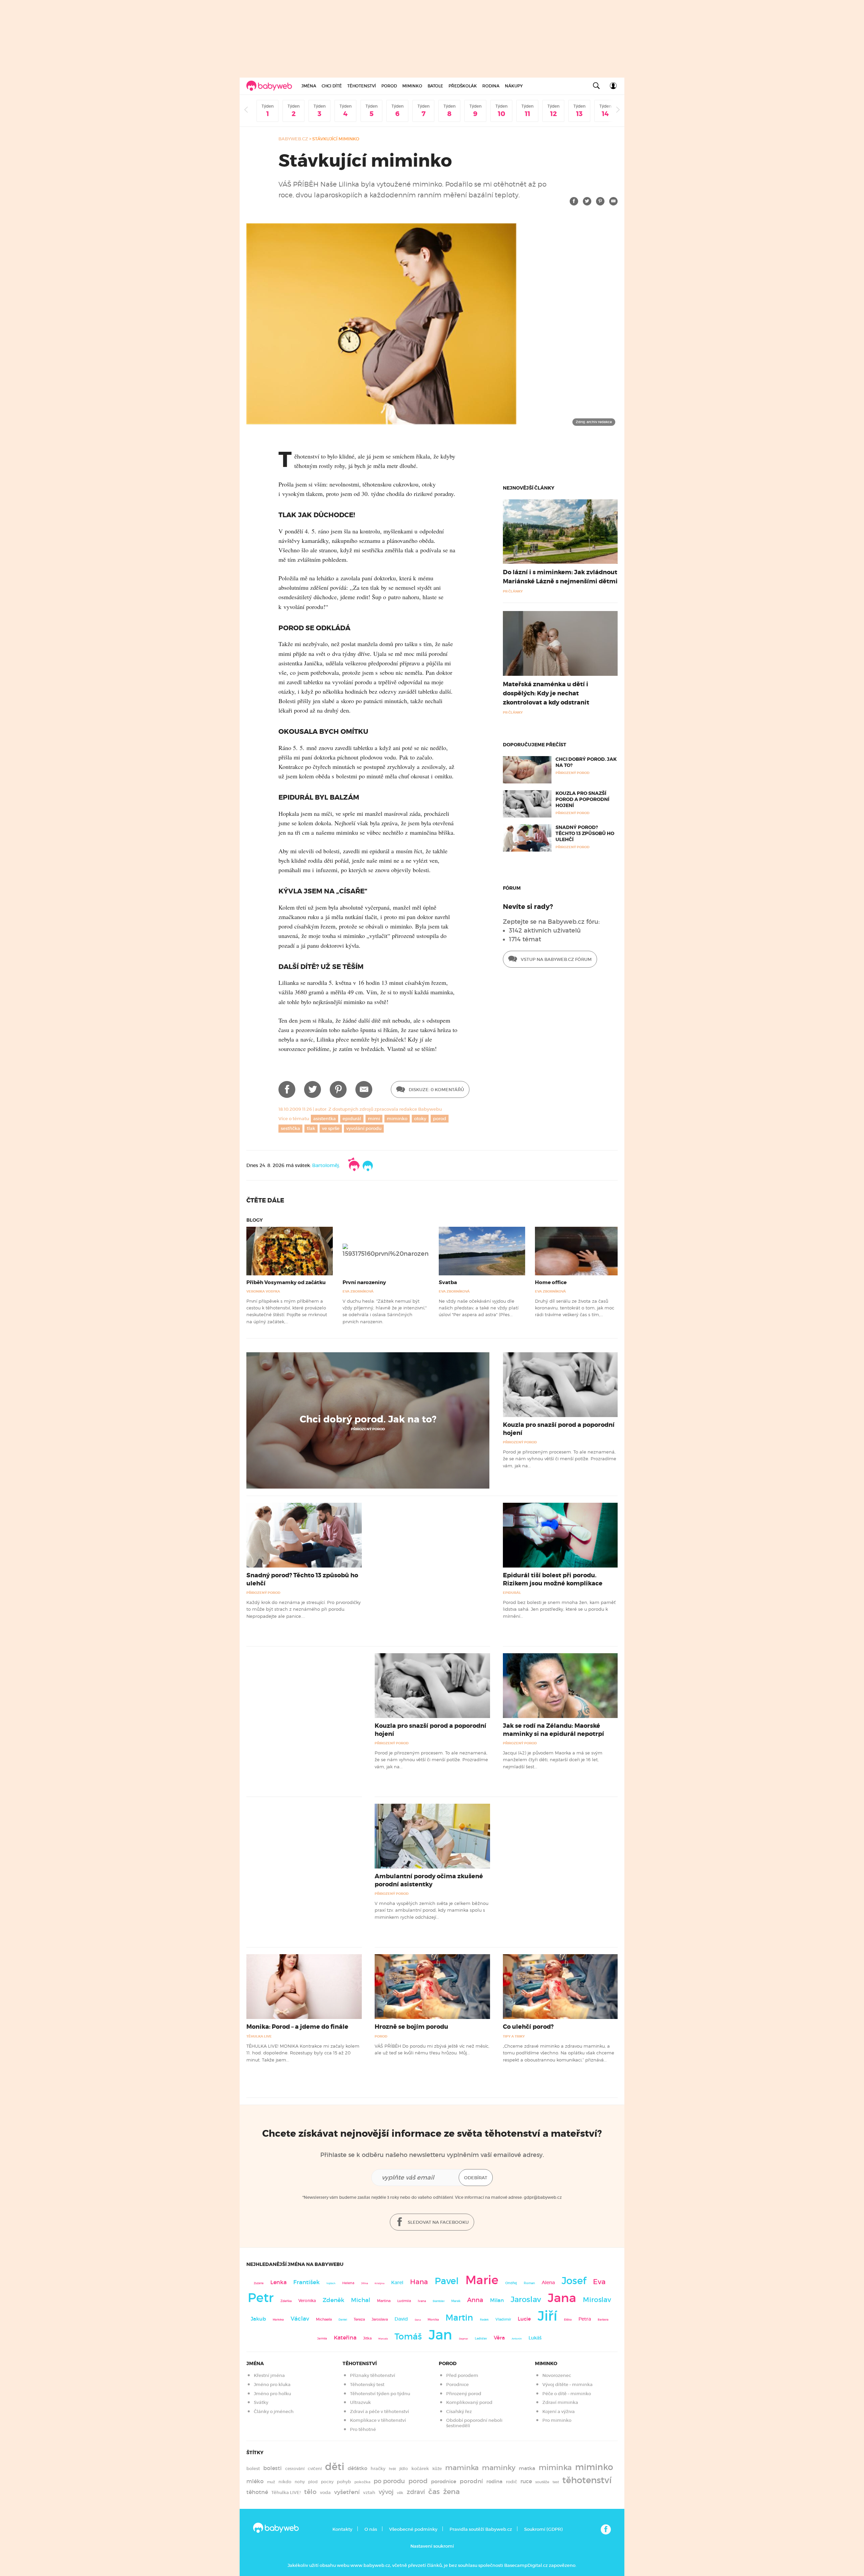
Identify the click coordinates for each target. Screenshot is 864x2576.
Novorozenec (557, 2375)
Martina (384, 2301)
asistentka (325, 1119)
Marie (482, 2280)
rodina (494, 2482)
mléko (255, 2481)
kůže (437, 2469)
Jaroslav (526, 2299)
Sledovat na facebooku (438, 2222)
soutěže (542, 2482)
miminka (555, 2468)
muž (271, 2482)
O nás (371, 2529)
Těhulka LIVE (259, 2036)
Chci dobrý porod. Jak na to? (368, 1419)
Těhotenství (362, 86)
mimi (374, 1119)
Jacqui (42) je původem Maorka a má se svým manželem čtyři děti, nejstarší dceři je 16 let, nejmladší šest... (553, 1760)
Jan (440, 2335)
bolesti (273, 2468)
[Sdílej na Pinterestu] (600, 201)
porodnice (444, 2482)
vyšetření (347, 2492)
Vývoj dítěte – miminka (568, 2385)
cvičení (315, 2469)
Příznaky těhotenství (373, 2375)
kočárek (420, 2469)
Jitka (367, 2338)
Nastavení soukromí (432, 2546)
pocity (327, 2482)
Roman (529, 2283)
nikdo (285, 2482)
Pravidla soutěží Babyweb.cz (481, 2529)
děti (335, 2467)
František (306, 2282)
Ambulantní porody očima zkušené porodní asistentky (429, 1880)
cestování (295, 2469)
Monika (433, 2320)
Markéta (278, 2320)
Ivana (422, 2301)
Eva (599, 2282)
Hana (419, 2282)
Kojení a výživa (559, 2412)
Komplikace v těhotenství (378, 2420)
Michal (361, 2300)
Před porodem (462, 2375)
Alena (548, 2282)
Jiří (547, 2316)
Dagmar (464, 2339)
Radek (484, 2320)
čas (434, 2491)
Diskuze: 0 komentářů (436, 1090)
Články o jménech (274, 2412)
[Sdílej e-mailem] (613, 201)
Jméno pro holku (272, 2394)
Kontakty (342, 2529)
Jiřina (364, 2283)
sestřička (290, 1128)
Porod (389, 86)
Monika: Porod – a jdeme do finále (297, 2027)
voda (325, 2492)
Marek (456, 2301)
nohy (300, 2482)
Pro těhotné (363, 2429)
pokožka (362, 2482)
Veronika (307, 2301)
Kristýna (380, 2283)
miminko (397, 1119)
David (401, 2319)
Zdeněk (333, 2300)
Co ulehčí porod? (528, 2027)
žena (451, 2491)
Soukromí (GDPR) (543, 2529)
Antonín (517, 2339)
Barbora (603, 2320)
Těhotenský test (367, 2385)
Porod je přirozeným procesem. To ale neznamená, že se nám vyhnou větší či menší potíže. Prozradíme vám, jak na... (560, 1459)
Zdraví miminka (560, 2402)
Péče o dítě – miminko (567, 2394)
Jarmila (322, 2338)
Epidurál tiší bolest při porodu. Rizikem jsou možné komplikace (553, 1579)
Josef (574, 2281)
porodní (471, 2481)
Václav (300, 2319)
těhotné (257, 2492)
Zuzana (259, 2283)
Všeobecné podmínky (413, 2529)
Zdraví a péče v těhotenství (380, 2412)
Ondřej (511, 2283)
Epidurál (512, 1593)
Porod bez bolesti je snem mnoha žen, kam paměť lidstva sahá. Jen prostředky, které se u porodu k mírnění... (559, 1609)
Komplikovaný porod (469, 2402)
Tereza (359, 2319)
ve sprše (331, 1128)
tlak (311, 1128)
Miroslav (597, 2300)
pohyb (344, 2482)
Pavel (447, 2281)
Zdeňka (286, 2301)
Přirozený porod (368, 1429)
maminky (499, 2468)
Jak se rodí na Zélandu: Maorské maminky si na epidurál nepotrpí (553, 1730)
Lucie (524, 2319)
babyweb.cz (293, 139)
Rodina (491, 86)
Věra (499, 2338)
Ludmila (404, 2301)
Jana (562, 2298)
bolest (253, 2469)
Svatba (448, 1282)
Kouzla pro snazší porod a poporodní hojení (582, 799)
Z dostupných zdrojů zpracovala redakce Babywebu (385, 1109)
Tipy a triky (514, 2036)
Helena (348, 2283)
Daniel (343, 2320)
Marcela (383, 2339)
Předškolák (463, 86)
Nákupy (514, 86)
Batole (435, 86)
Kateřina (345, 2338)
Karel (397, 2282)
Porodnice (457, 2385)
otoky (420, 1119)
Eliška (568, 2320)
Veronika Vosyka (263, 1291)
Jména (309, 86)
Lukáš (535, 2338)
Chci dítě (332, 86)
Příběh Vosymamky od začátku (286, 1282)
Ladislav (481, 2338)
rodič (511, 2482)
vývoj (386, 2492)
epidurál (352, 1119)
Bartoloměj (326, 1165)
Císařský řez (459, 2412)
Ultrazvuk (360, 2402)
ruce (526, 2481)
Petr (261, 2298)
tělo (310, 2492)
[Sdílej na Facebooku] (574, 201)
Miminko (412, 86)
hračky (378, 2469)
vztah (369, 2492)
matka (527, 2468)
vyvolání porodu (364, 1128)
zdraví (416, 2492)
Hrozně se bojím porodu (411, 2027)
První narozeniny (364, 1282)
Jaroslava (380, 2319)
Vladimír (503, 2319)
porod (440, 1119)
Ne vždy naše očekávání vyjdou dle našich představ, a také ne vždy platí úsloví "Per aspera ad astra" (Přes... (479, 1308)
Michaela (324, 2319)
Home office (551, 1282)
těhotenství (587, 2480)
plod (313, 2482)
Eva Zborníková (358, 1291)
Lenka (278, 2282)
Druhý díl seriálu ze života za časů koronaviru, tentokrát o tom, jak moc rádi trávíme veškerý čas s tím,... (575, 1308)
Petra (585, 2319)
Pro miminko (557, 2420)
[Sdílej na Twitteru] (587, 201)
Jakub (258, 2319)
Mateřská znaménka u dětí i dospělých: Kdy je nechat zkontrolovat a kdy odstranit (546, 693)
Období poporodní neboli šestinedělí (474, 2423)
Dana (418, 2320)
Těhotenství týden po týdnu (380, 2394)
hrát (392, 2469)
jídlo (404, 2469)
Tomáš (408, 2337)
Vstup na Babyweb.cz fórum (556, 959)
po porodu (389, 2481)
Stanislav (439, 2301)
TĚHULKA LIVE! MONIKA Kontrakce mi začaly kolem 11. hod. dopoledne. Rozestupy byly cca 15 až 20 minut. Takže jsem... (303, 2053)
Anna (475, 2300)
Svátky (261, 2402)
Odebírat (476, 2178)
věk (400, 2493)
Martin (459, 2318)
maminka (462, 2468)
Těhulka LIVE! (286, 2492)
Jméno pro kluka (272, 2385)
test (556, 2482)
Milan (497, 2300)
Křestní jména (269, 2375)
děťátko (357, 2468)
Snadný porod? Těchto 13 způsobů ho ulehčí (585, 833)
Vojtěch (331, 2283)
